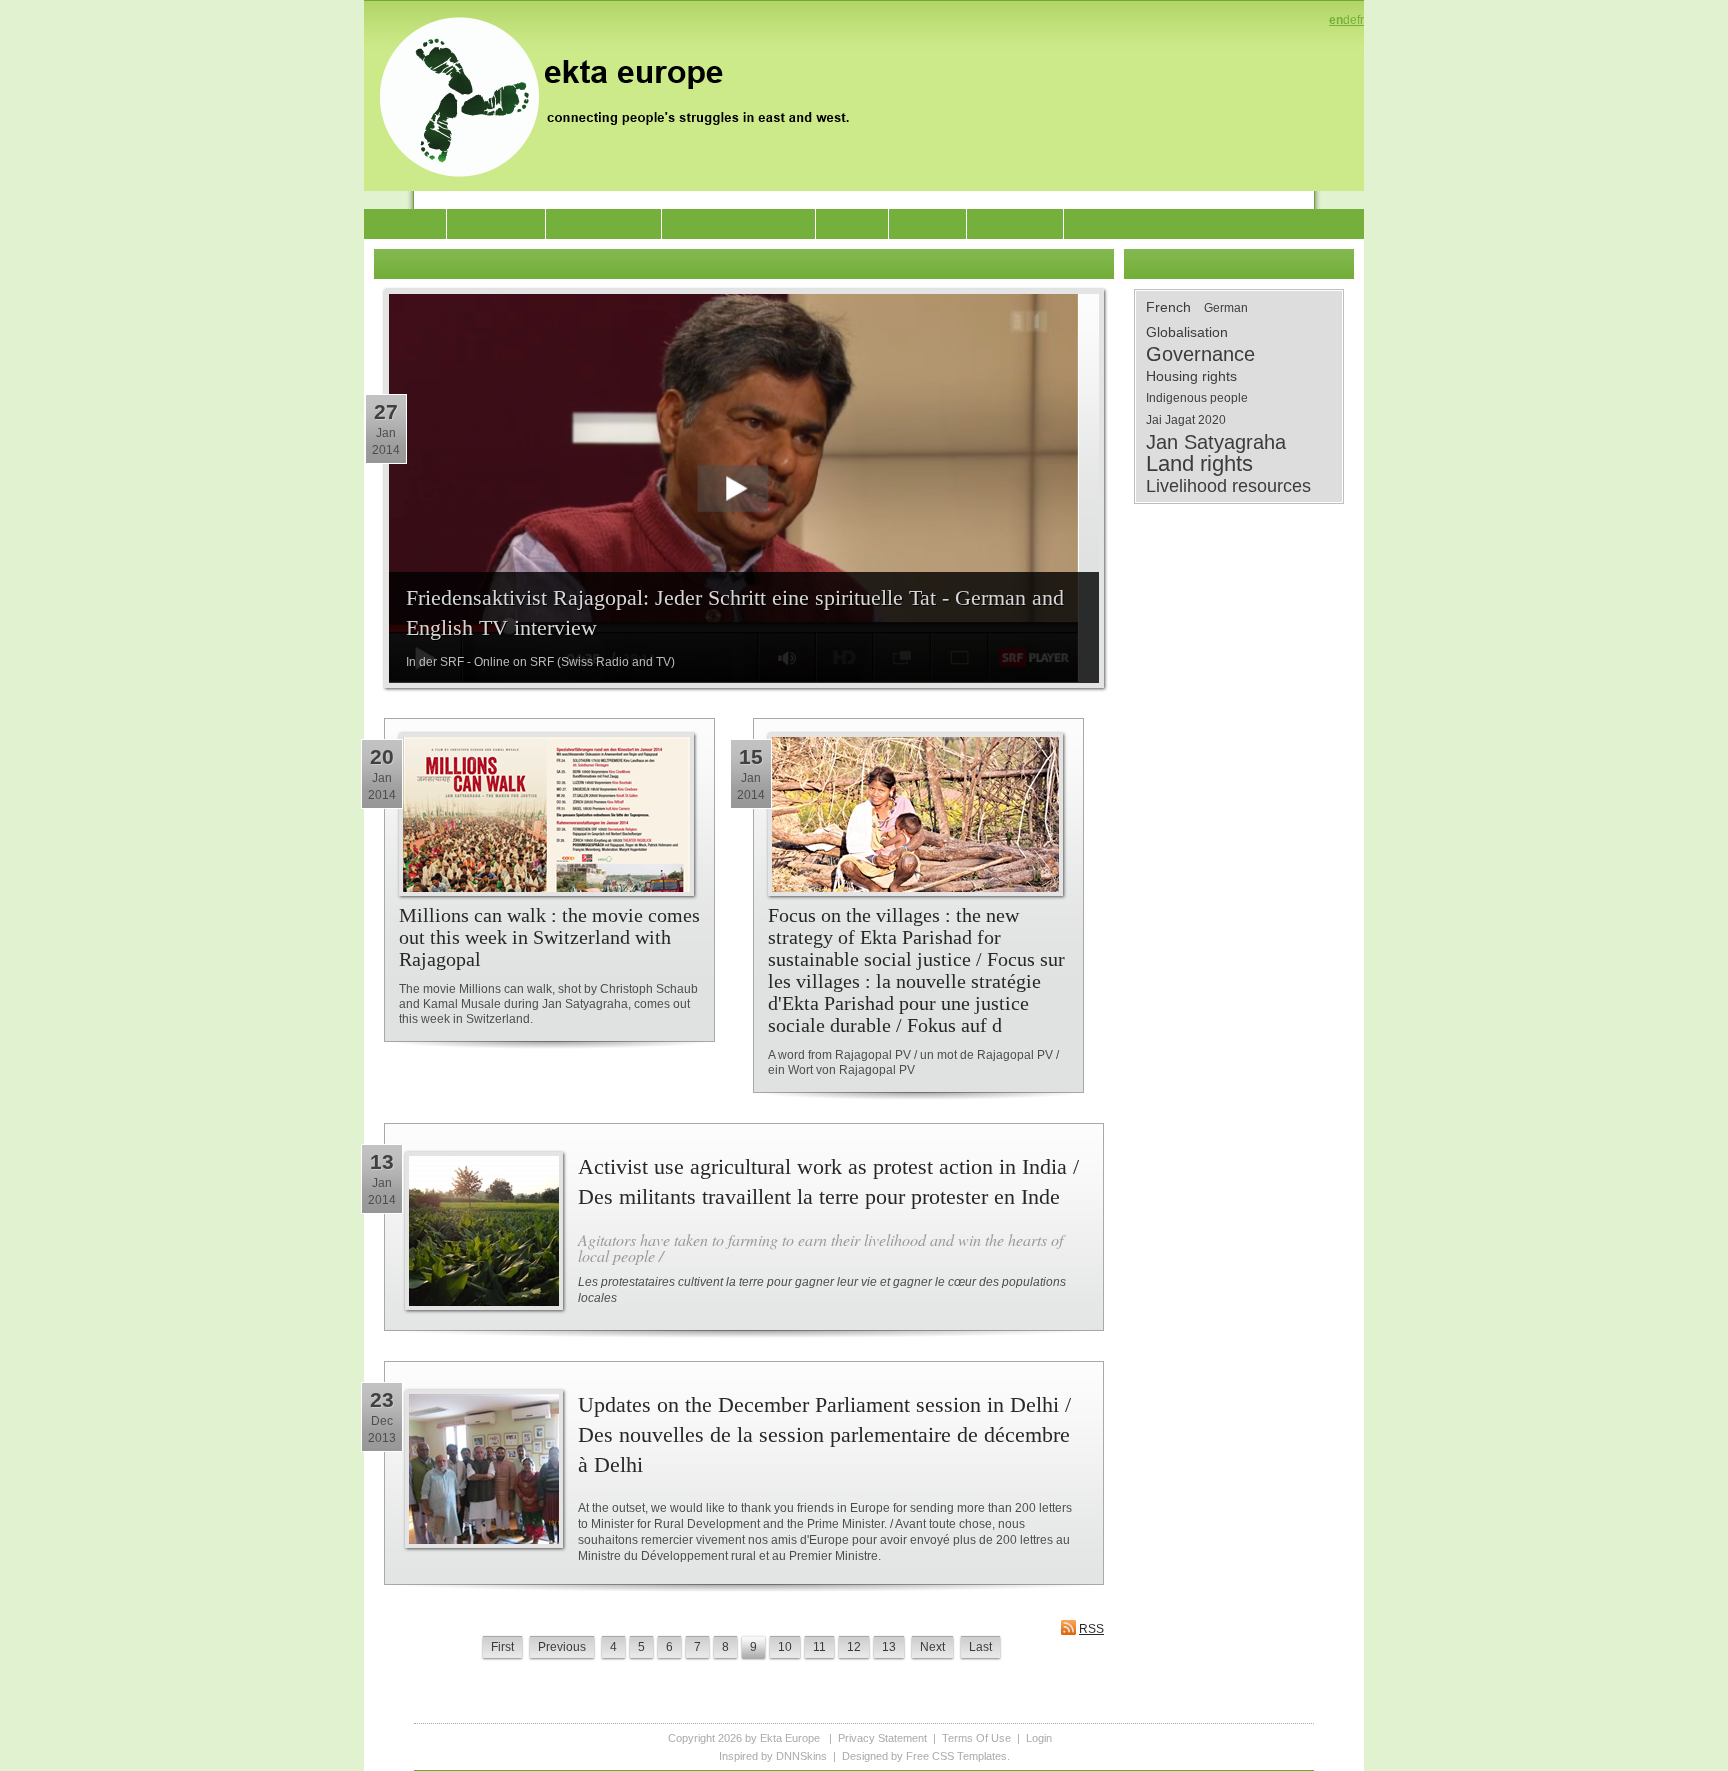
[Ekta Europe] (624, 95)
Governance (1200, 354)
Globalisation (1187, 332)
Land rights (1199, 464)
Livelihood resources (1228, 486)
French (1168, 307)
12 (854, 1647)
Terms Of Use (976, 1738)
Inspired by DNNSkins (773, 1756)
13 (889, 1647)
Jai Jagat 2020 (1186, 420)
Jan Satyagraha (1216, 442)
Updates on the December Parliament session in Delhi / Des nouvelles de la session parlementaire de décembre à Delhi (824, 1434)
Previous (562, 1647)
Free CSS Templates (956, 1756)
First (502, 1647)
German (1226, 308)
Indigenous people (1197, 398)
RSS (1091, 1629)
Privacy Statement (882, 1738)
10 (785, 1647)
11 (819, 1647)
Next (932, 1647)
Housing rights (1191, 376)
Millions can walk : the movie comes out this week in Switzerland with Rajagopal (549, 937)
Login (1039, 1738)
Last (980, 1647)
